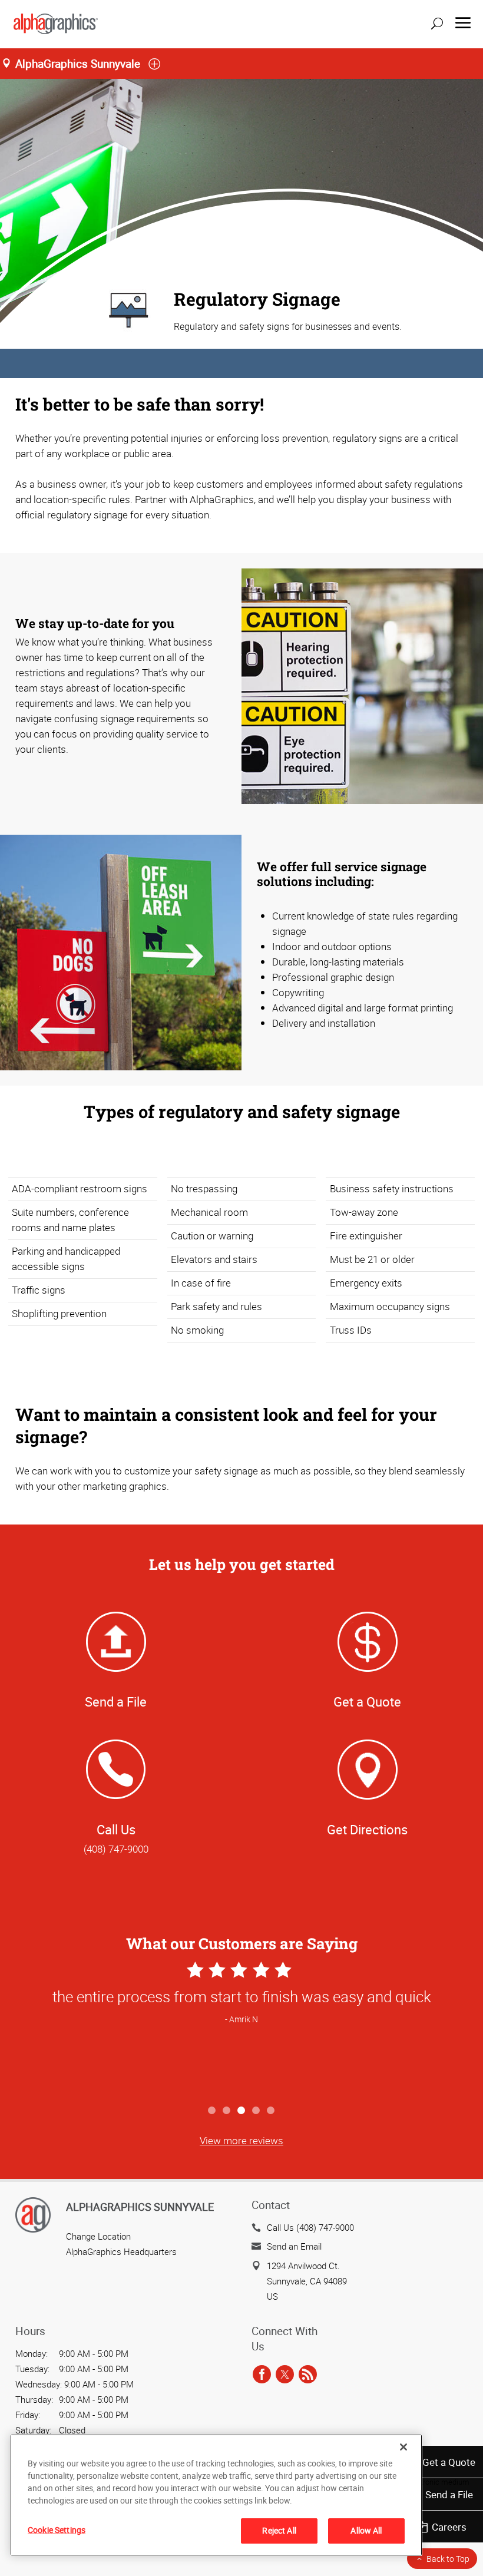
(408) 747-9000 (116, 1849)
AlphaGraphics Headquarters (121, 2251)
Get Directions (367, 1829)
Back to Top (448, 2559)
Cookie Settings (57, 2530)
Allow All (366, 2530)
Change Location (98, 2236)
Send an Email (294, 2246)
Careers (449, 2527)
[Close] (403, 2447)
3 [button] (242, 2111)
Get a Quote (449, 2462)
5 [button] (271, 2111)
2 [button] (227, 2111)
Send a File (449, 2494)
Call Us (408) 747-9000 (310, 2227)
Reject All (279, 2530)
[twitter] (285, 2375)
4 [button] (257, 2111)
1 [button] (212, 2111)
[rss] (308, 2375)
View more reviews (241, 2140)
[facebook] (262, 2375)
